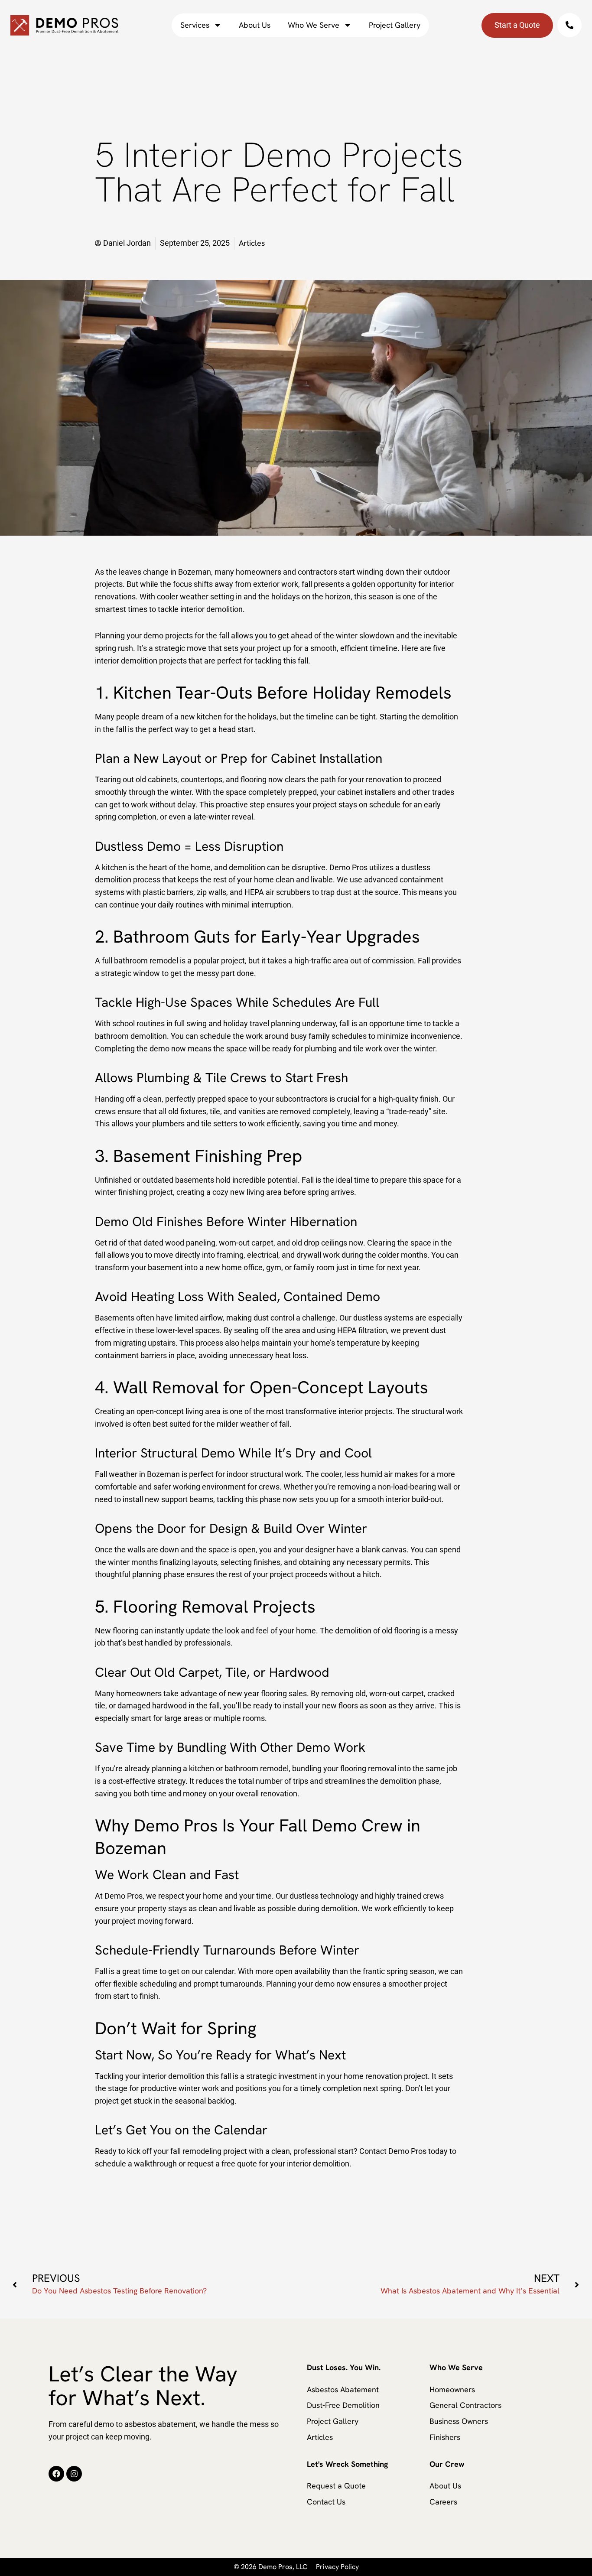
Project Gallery (395, 25)
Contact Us (326, 2502)
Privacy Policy (337, 2567)
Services (195, 25)
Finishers (445, 2437)
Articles (320, 2437)
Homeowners (452, 2389)
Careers (443, 2502)
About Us (255, 25)
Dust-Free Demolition (343, 2405)
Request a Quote (336, 2486)
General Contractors (465, 2405)
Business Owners (459, 2421)
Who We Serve (314, 25)
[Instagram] (74, 2474)
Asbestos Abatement (343, 2389)
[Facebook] (56, 2474)
